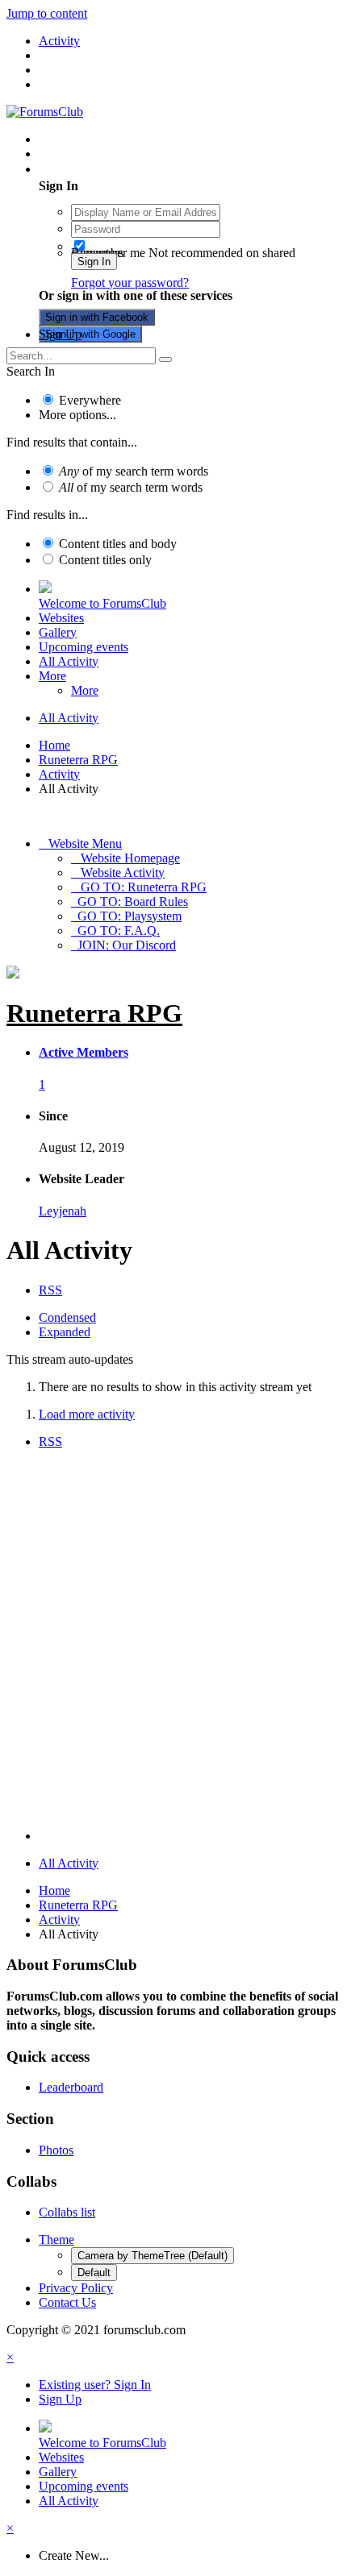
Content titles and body (118, 544)
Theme (56, 2239)
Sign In (94, 262)
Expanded (65, 1332)
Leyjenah (63, 1211)
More (52, 676)
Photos (56, 2150)
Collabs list (67, 2212)
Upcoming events (84, 647)
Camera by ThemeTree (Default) (153, 2256)
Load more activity (87, 1414)
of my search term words (134, 471)
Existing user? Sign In (98, 169)
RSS (50, 1290)
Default (94, 2273)
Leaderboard (71, 2087)
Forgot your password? (130, 283)
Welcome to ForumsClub (102, 603)
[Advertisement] (173, 1643)
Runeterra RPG (94, 1013)
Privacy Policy (76, 2288)
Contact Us (67, 2302)
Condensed (67, 1317)
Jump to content (47, 13)
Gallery (58, 632)
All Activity (69, 661)
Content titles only (105, 560)
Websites (61, 618)
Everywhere (90, 400)
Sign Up (60, 334)
